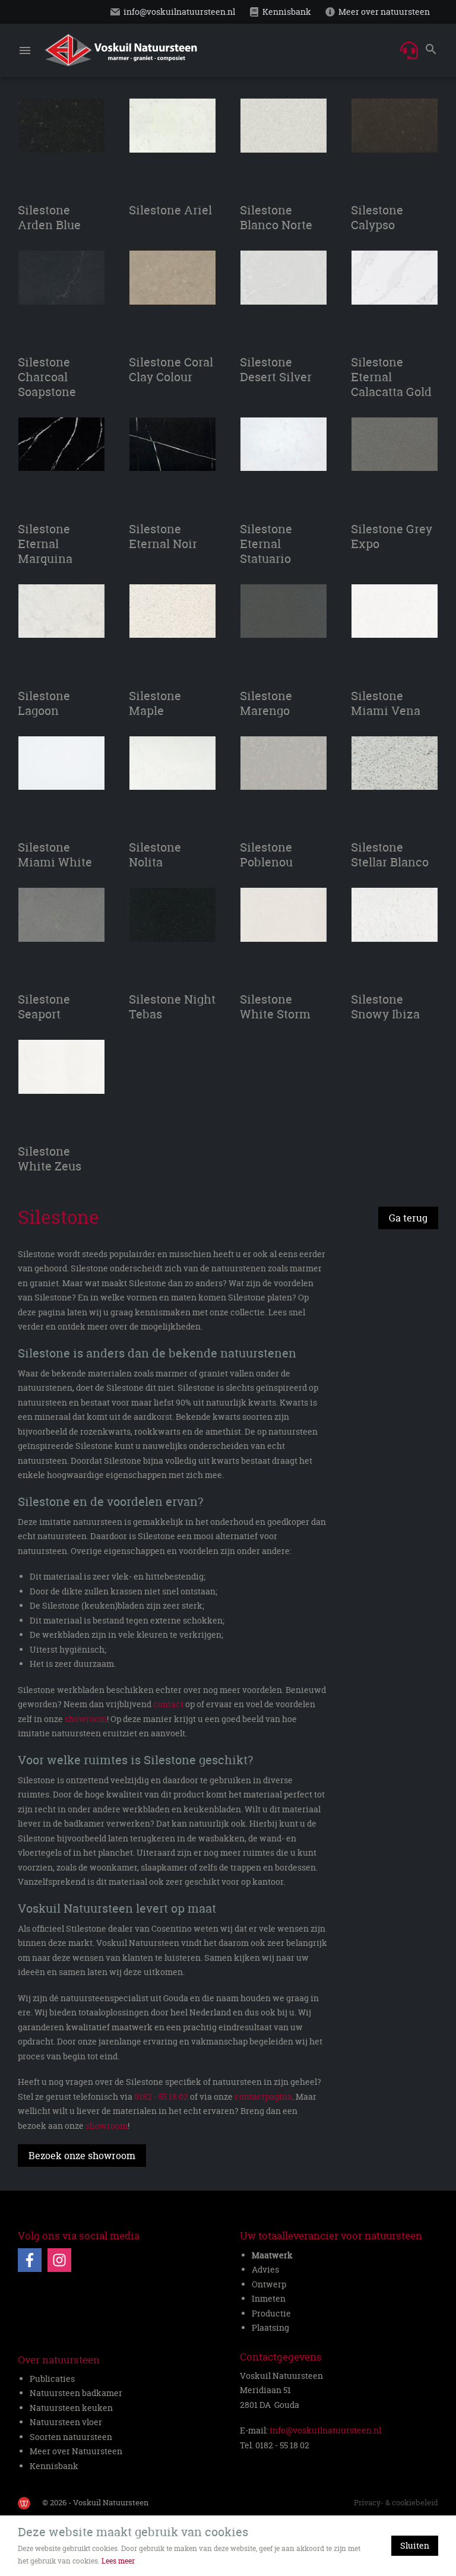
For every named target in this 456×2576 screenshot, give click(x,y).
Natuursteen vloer (66, 2422)
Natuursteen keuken (71, 2408)
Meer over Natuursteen (76, 2451)
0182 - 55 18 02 (161, 2096)
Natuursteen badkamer (76, 2393)
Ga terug (408, 1218)
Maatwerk (272, 2255)
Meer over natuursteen (384, 12)
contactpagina (263, 2096)
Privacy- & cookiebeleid (396, 2502)
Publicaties (52, 2379)
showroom (86, 1719)
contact (168, 1704)
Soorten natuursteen (71, 2437)
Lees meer (118, 2561)
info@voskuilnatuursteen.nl (179, 12)
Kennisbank (287, 12)
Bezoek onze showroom (82, 2156)
